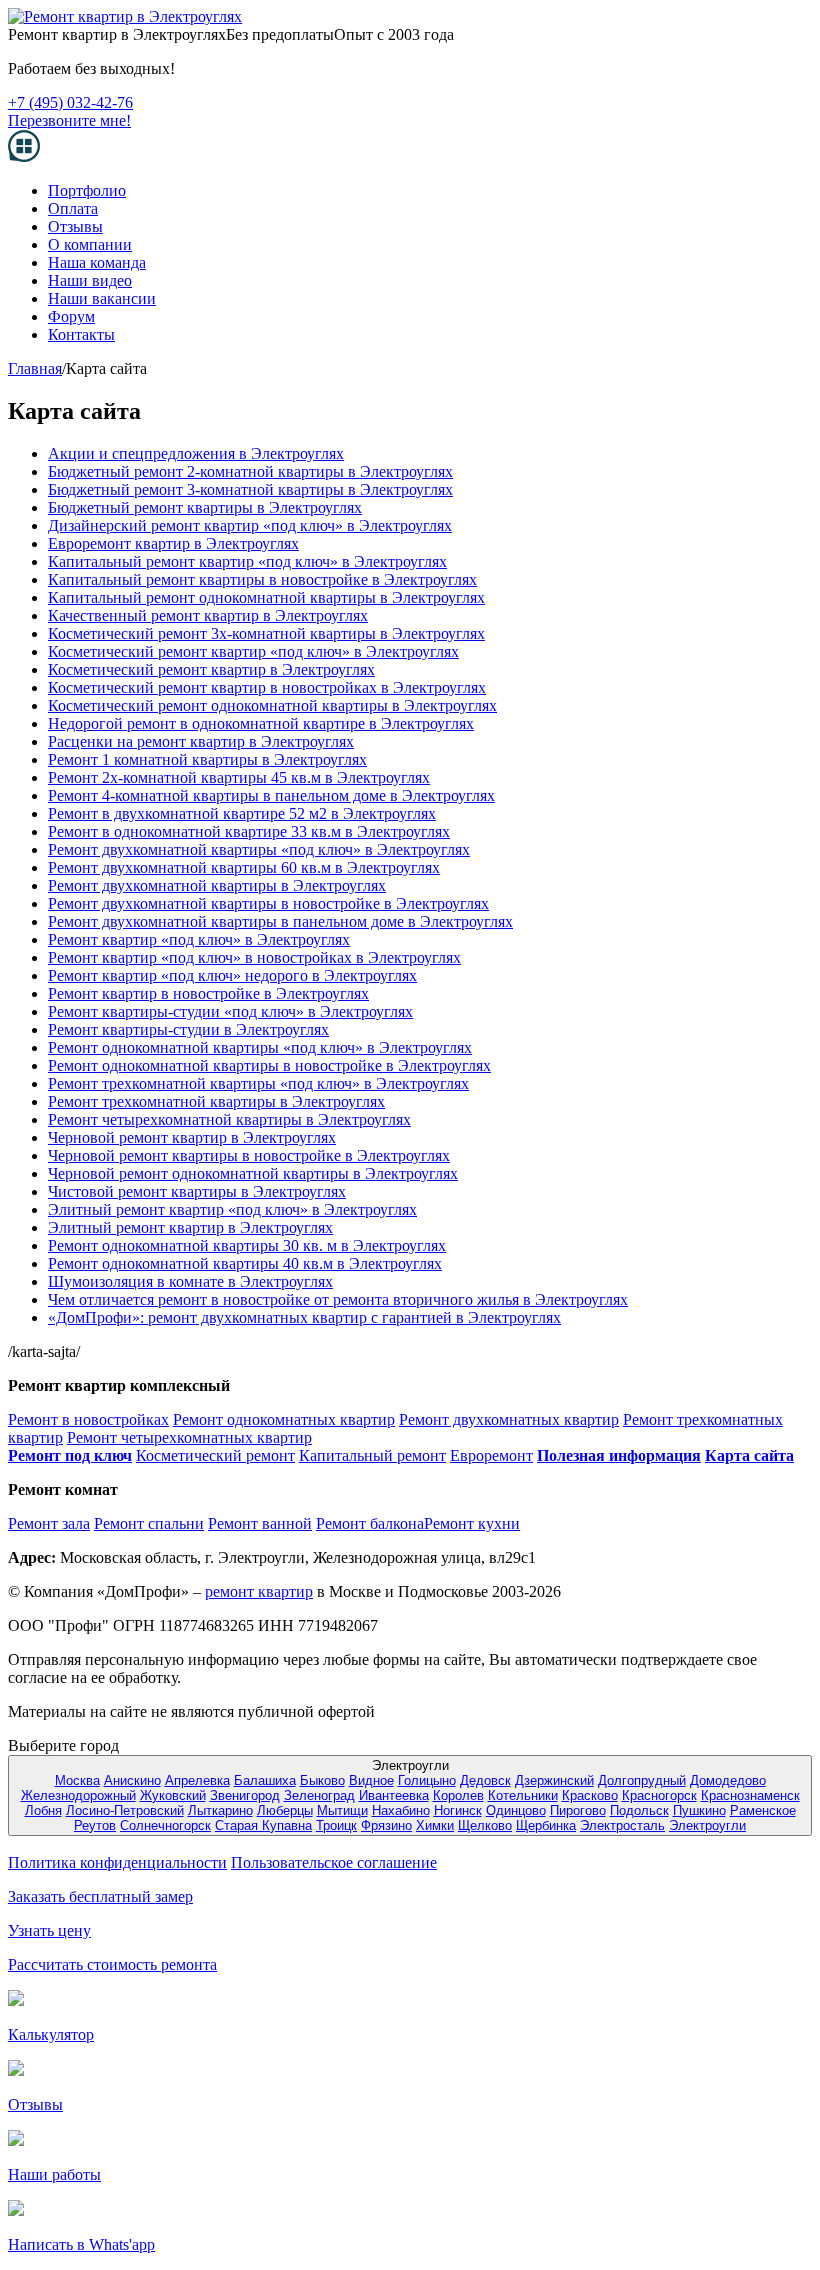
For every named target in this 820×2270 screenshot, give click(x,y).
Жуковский (173, 1795)
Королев (458, 1795)
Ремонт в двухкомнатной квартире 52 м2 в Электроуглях (242, 813)
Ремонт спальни (149, 1523)
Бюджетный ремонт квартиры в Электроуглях (205, 507)
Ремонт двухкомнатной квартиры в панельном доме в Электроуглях (280, 921)
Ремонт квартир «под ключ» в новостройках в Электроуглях (254, 957)
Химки (435, 1825)
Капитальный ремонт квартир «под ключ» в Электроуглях (247, 561)
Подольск (639, 1810)
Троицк (336, 1825)
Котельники (523, 1795)
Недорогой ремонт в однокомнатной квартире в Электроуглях (261, 723)
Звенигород (245, 1795)
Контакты (81, 334)
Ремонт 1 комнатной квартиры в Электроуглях (207, 759)
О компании (90, 244)
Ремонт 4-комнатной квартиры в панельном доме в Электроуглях (271, 795)
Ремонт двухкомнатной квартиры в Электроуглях (217, 885)
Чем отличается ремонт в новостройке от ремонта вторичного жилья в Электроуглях (338, 1299)
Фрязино (386, 1825)
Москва (77, 1780)
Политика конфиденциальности (117, 1862)
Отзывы (75, 226)
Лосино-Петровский (125, 1810)
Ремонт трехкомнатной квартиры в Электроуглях (216, 1101)
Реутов (95, 1825)
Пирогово (578, 1810)
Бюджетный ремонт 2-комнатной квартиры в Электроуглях (250, 471)
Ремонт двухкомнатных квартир (509, 1419)
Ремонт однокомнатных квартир (284, 1419)
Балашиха (265, 1780)
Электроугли (707, 1825)
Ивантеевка (394, 1795)
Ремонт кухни (472, 1523)
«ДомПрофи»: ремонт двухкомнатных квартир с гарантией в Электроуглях (304, 1317)
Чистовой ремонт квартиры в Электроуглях (197, 1191)
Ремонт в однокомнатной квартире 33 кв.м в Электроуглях (249, 831)
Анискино (132, 1780)
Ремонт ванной (260, 1523)
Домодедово (728, 1780)
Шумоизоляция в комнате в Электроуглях (190, 1281)
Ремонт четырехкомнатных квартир (189, 1437)
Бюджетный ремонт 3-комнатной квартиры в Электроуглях (250, 489)
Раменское (763, 1810)
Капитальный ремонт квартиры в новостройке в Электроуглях (262, 579)
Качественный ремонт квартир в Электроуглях (208, 615)
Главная (35, 368)
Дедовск (485, 1780)
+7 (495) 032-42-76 (70, 102)
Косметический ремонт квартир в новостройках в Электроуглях (267, 687)
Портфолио (87, 190)
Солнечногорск (165, 1825)
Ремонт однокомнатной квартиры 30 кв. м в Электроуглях (247, 1245)
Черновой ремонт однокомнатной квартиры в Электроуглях (253, 1173)
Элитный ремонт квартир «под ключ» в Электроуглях (232, 1209)
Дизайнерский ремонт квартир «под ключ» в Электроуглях (250, 525)
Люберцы (285, 1810)
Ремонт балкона (370, 1523)
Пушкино (699, 1810)
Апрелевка (197, 1780)
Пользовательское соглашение (334, 1862)
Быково (322, 1780)
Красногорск (659, 1795)
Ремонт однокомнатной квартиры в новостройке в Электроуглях (269, 1065)
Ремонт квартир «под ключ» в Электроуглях (199, 939)
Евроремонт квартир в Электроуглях (173, 543)
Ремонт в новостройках (88, 1419)
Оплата (73, 208)
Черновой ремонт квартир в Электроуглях (192, 1137)
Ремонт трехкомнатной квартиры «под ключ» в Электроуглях (258, 1083)
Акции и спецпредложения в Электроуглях (196, 453)
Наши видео (90, 280)
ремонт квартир (259, 1591)
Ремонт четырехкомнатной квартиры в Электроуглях (229, 1119)
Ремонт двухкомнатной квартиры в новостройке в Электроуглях (268, 903)
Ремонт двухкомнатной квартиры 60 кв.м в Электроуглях (244, 867)
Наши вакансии (102, 298)
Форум (71, 316)
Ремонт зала (49, 1523)
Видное (371, 1780)
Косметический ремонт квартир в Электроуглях (211, 669)
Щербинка (546, 1825)
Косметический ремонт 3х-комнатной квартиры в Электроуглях (266, 633)
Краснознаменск (750, 1795)
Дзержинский (554, 1780)
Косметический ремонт (215, 1455)
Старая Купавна (263, 1825)
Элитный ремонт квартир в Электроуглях (190, 1227)
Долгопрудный (642, 1780)
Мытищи (342, 1810)
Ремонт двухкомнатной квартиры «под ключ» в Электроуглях (259, 849)
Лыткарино (220, 1810)
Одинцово (516, 1810)
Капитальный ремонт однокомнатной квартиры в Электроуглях (266, 597)
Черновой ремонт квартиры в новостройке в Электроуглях (249, 1155)
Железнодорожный (78, 1795)
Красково (590, 1795)
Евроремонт (491, 1455)
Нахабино (401, 1810)
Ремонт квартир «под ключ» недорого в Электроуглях (232, 975)
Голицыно (427, 1780)
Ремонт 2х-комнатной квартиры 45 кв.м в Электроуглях (239, 777)
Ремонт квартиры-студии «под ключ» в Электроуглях (230, 1011)
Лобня (43, 1810)
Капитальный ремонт (372, 1455)
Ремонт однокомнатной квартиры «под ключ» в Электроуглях (260, 1047)
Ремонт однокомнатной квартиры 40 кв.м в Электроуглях (245, 1263)
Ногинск (458, 1810)
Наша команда (97, 262)
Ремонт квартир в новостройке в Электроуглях (208, 993)
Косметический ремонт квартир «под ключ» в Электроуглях (253, 651)
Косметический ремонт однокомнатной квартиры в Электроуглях (272, 705)
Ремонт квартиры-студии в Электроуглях (188, 1029)
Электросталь (622, 1825)
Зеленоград (319, 1795)
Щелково (485, 1825)
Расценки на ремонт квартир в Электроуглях (201, 741)
